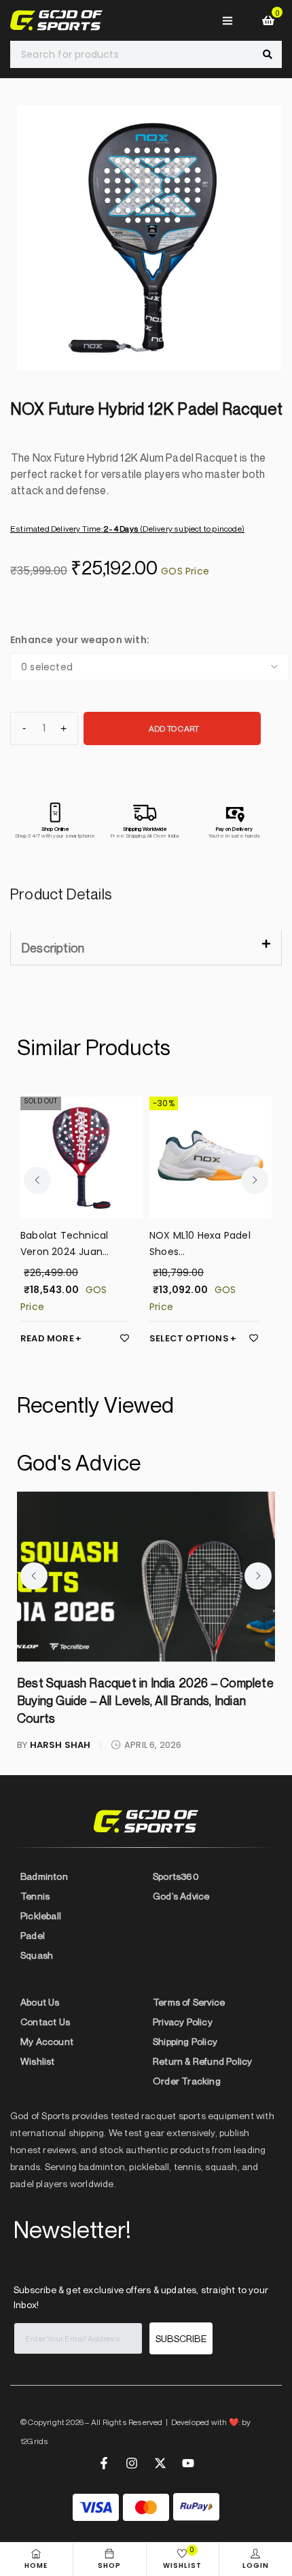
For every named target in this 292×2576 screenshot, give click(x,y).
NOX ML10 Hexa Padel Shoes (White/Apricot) (200, 1244)
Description (53, 948)
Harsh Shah (60, 1745)
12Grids (34, 2441)
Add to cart (174, 728)
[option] (149, 238)
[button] (146, 948)
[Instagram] (132, 2463)
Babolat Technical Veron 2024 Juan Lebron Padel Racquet (73, 1244)
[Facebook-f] (104, 2463)
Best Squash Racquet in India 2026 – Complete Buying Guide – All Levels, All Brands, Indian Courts (145, 1700)
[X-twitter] (160, 2463)
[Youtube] (188, 2463)
